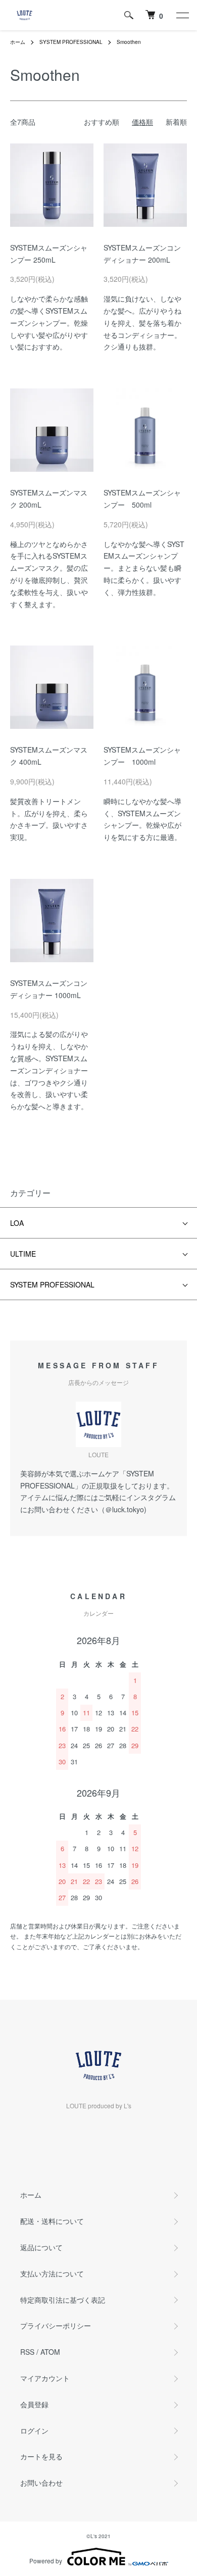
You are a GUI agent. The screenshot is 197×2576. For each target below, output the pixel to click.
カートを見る (41, 2456)
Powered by (46, 2561)
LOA (17, 1223)
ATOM (50, 2352)
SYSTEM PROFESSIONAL (71, 42)
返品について (41, 2247)
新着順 (176, 122)
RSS (27, 2352)
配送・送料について (52, 2221)
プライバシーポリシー (56, 2325)
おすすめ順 (102, 122)
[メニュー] (182, 15)
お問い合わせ (41, 2483)
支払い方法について (52, 2273)
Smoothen (129, 42)
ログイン (34, 2431)
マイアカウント (45, 2378)
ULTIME (23, 1254)
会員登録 (34, 2404)
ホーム (18, 42)
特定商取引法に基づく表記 (63, 2300)
